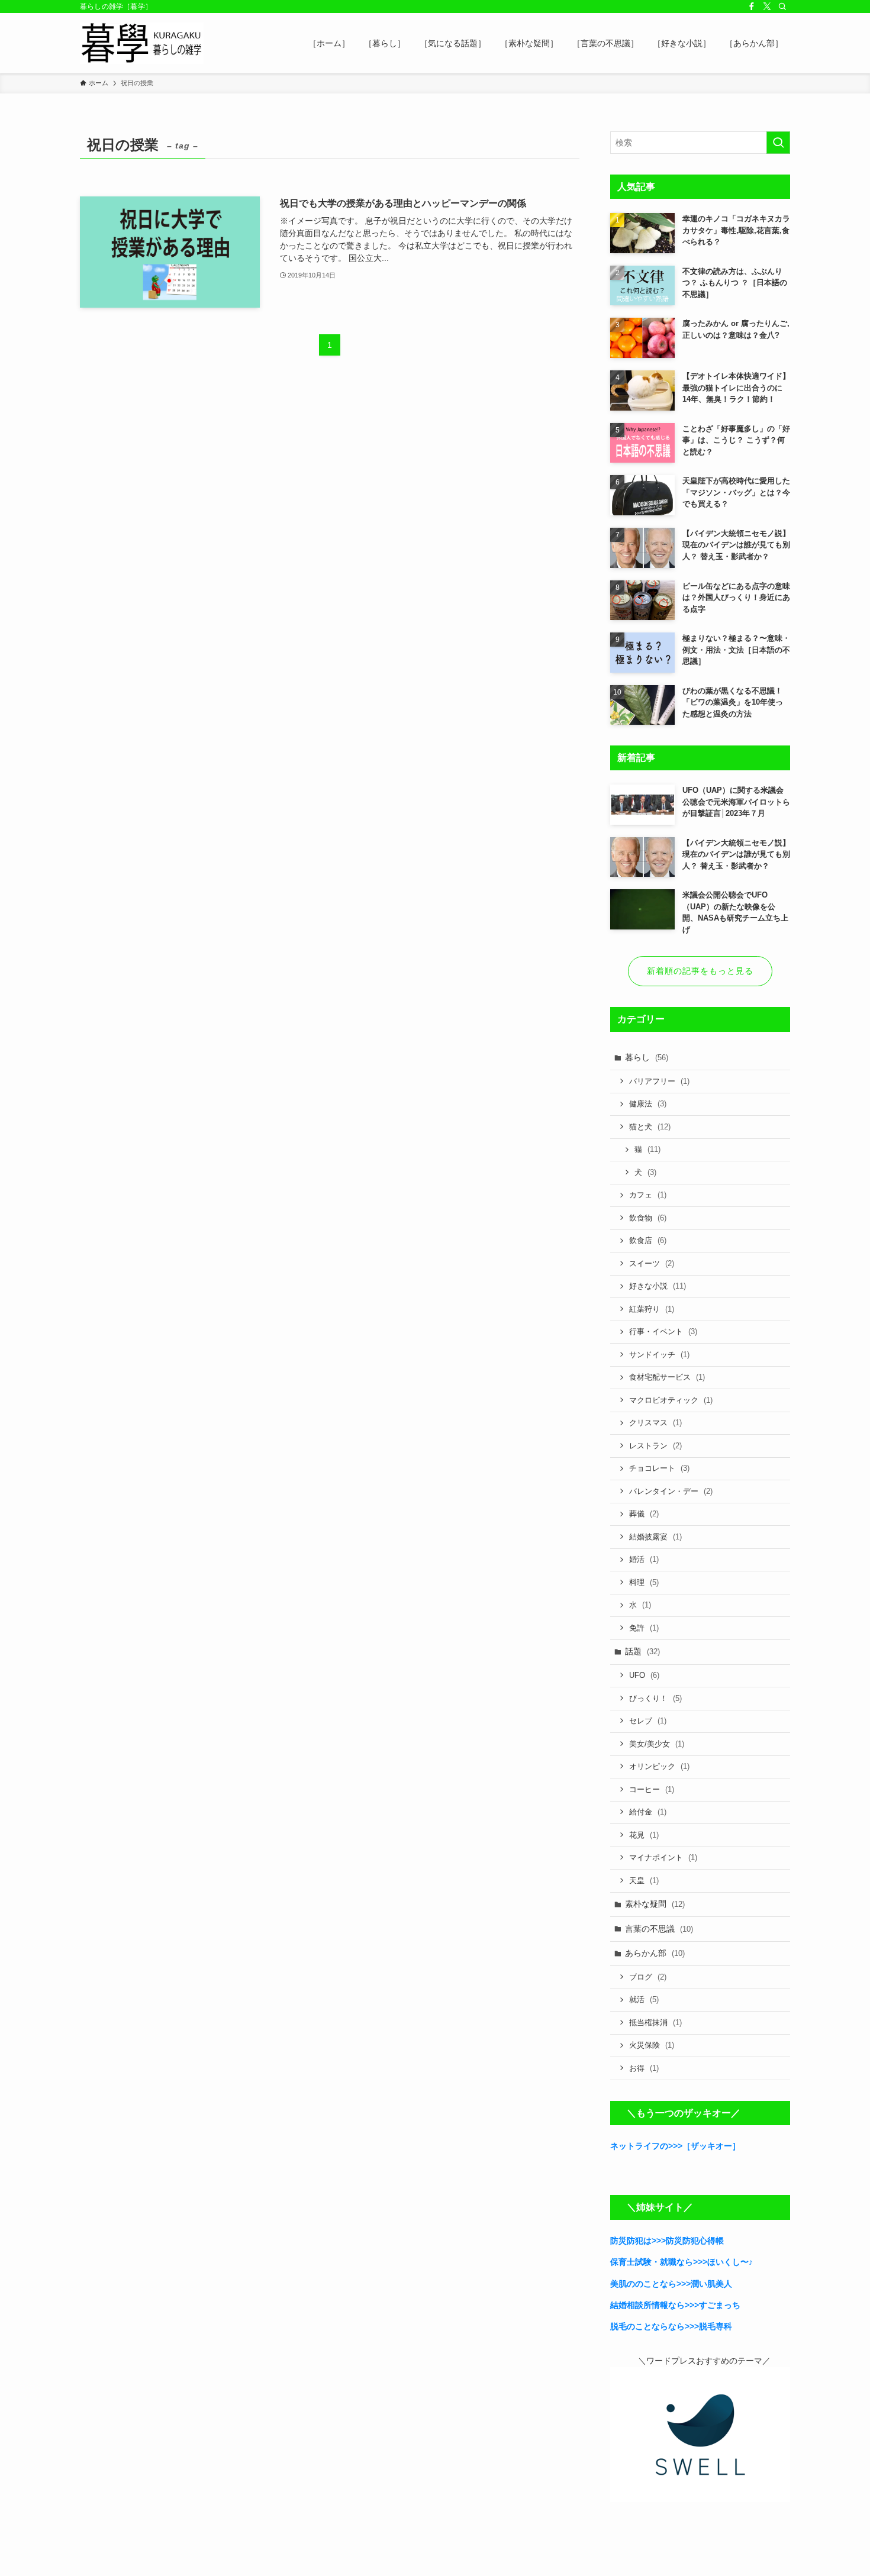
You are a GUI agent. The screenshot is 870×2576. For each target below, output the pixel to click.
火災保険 (652, 2045)
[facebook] (752, 7)
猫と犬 (650, 1127)
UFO (644, 1675)
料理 (644, 1582)
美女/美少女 (657, 1744)
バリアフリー (659, 1081)
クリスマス (655, 1423)
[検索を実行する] (778, 143)
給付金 (648, 1812)
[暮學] (142, 43)
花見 (644, 1835)
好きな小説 (658, 1286)
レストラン (655, 1446)
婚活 (644, 1559)
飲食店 (648, 1240)
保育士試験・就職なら (652, 2262)
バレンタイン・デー (671, 1491)
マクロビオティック (671, 1400)
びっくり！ (655, 1698)
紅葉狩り (652, 1309)
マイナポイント (663, 1857)
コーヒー (652, 1789)
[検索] (782, 7)
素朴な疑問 (655, 1904)
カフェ (648, 1195)
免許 (644, 1628)
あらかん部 (655, 1953)
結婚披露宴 (655, 1537)
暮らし (647, 1057)
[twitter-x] (767, 7)
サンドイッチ (659, 1355)
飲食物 (648, 1218)
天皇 (644, 1881)
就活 (644, 1999)
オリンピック (659, 1766)
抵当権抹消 (655, 2023)
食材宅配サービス (667, 1377)
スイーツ (652, 1263)
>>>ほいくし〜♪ (723, 2262)
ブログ (648, 1977)
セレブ (648, 1721)
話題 (642, 1651)
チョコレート (659, 1468)
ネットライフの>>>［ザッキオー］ (675, 2146)
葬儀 (644, 1514)
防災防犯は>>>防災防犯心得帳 (667, 2241)
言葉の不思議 (659, 1929)
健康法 (648, 1104)
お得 (644, 2068)
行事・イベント (663, 1331)
